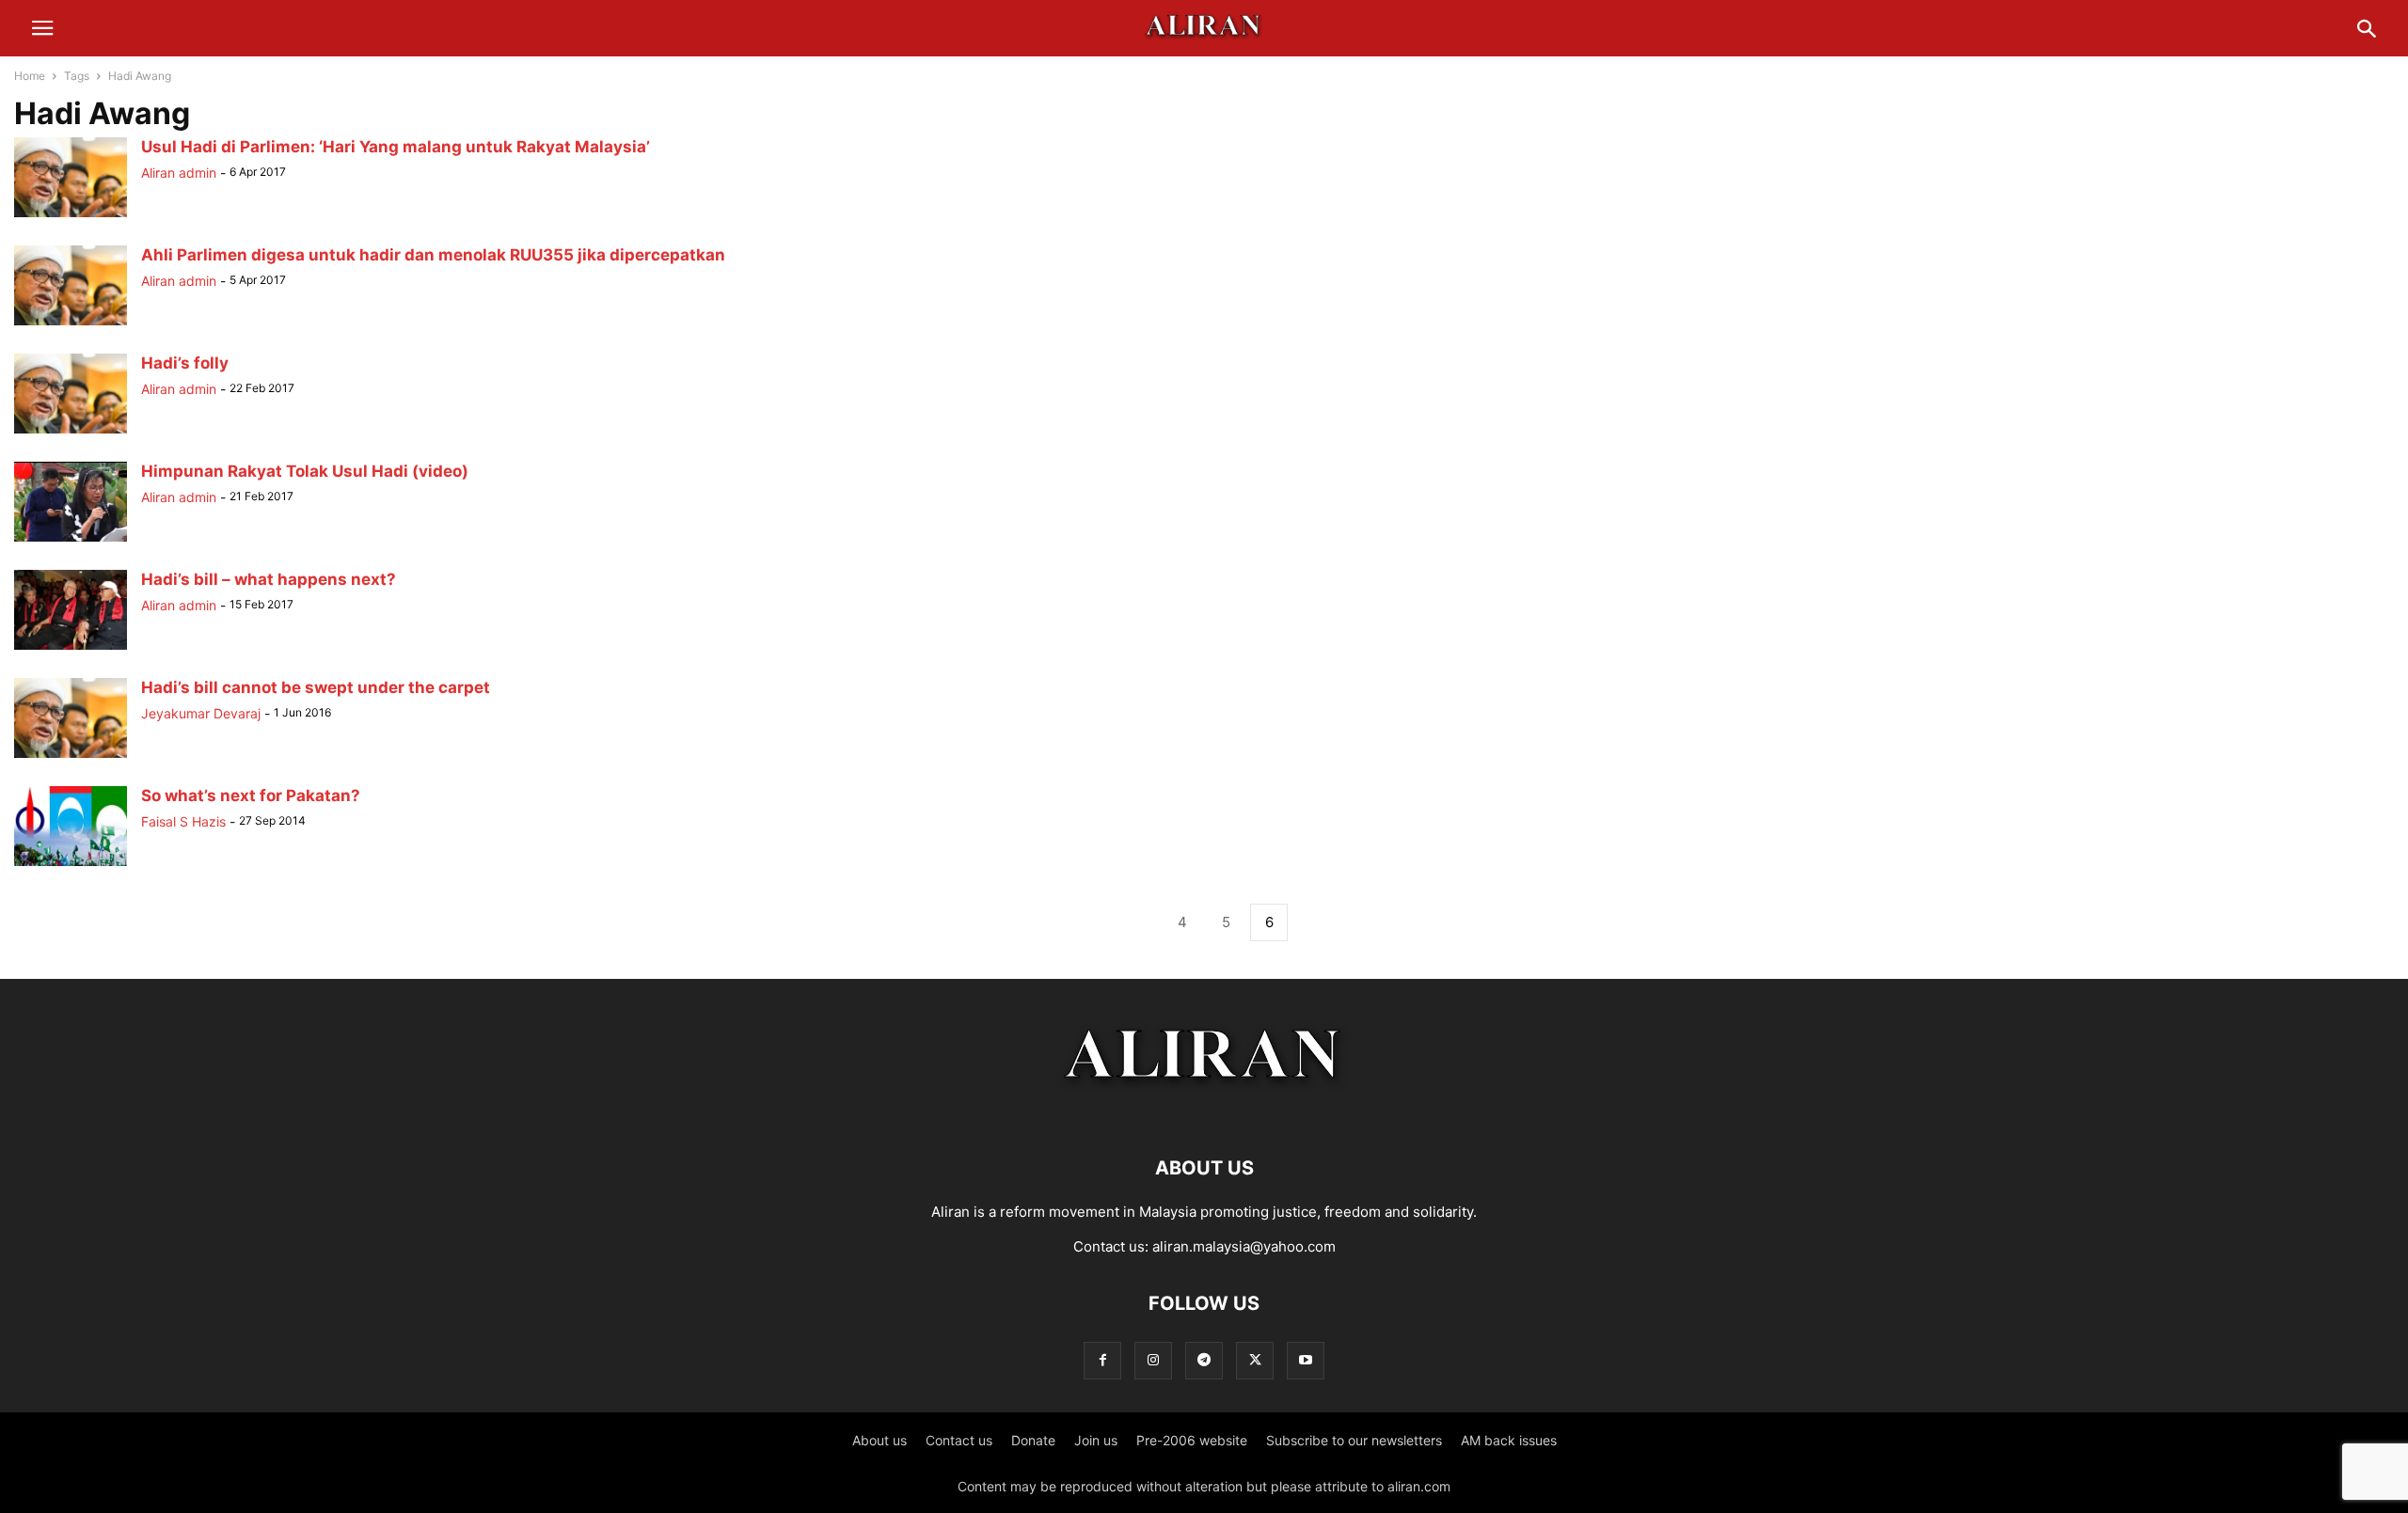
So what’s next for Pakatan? (251, 796)
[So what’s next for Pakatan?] (71, 866)
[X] (1255, 1360)
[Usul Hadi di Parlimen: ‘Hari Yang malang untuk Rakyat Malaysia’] (71, 217)
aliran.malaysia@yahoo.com (1244, 1246)
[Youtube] (1306, 1360)
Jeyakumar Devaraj (201, 713)
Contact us (959, 1440)
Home (30, 76)
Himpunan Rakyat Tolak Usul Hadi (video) (305, 471)
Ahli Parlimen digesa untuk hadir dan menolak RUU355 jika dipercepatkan (433, 255)
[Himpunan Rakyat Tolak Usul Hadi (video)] (71, 541)
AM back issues (1509, 1440)
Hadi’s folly (185, 363)
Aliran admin (179, 173)
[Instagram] (1153, 1360)
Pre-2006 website (1192, 1440)
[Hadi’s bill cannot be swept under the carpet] (71, 757)
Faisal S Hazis (183, 821)
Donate (1033, 1440)
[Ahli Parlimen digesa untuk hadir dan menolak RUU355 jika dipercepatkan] (71, 325)
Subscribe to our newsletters (1354, 1440)
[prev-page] (1139, 922)
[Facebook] (1102, 1360)
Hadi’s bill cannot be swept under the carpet (316, 687)
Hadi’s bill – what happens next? (269, 579)
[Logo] (1204, 1111)
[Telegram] (1204, 1360)
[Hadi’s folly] (71, 433)
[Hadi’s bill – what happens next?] (71, 649)
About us (879, 1440)
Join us (1096, 1440)
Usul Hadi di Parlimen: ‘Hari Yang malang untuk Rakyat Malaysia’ (396, 147)
